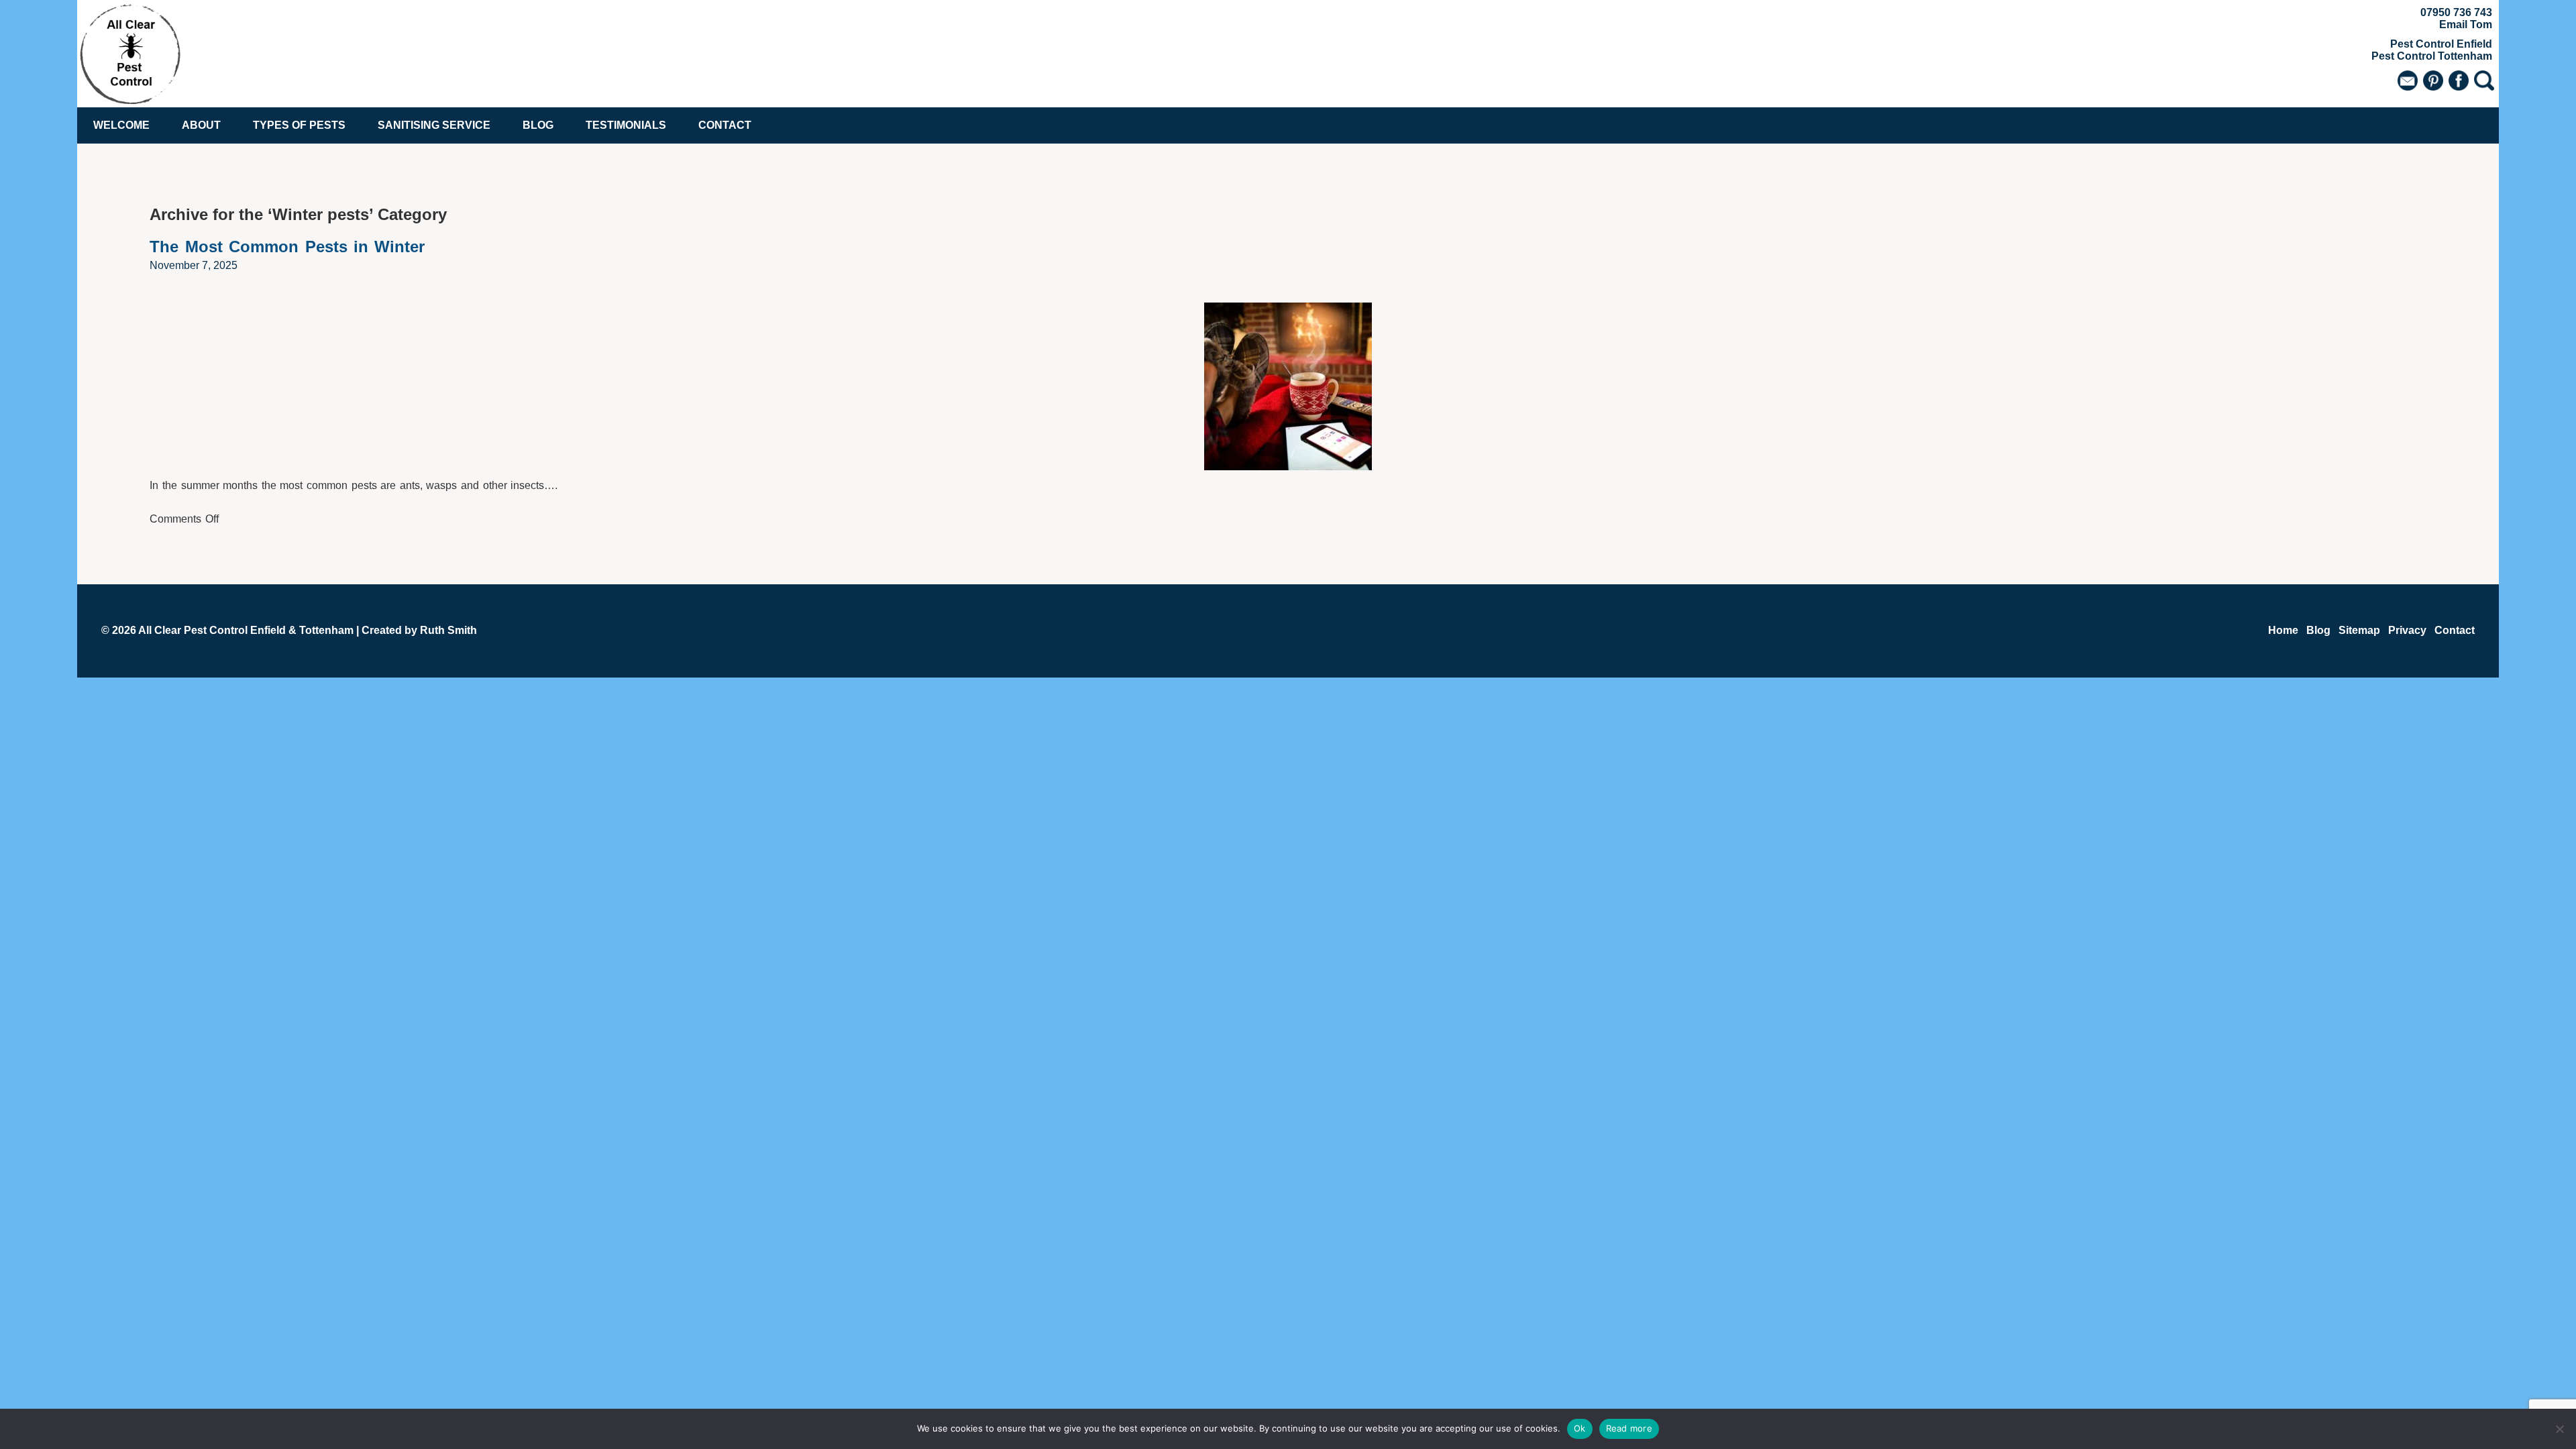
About (201, 125)
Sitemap (2359, 630)
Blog (538, 125)
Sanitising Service (434, 125)
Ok (1580, 1428)
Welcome (121, 125)
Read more (1629, 1428)
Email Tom (2466, 24)
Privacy (2407, 630)
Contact (725, 125)
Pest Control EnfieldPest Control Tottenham (2432, 50)
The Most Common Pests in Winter (287, 247)
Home (2283, 630)
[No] (2559, 1429)
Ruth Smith (448, 630)
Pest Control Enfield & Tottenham (269, 630)
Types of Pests (299, 125)
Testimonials (626, 125)
